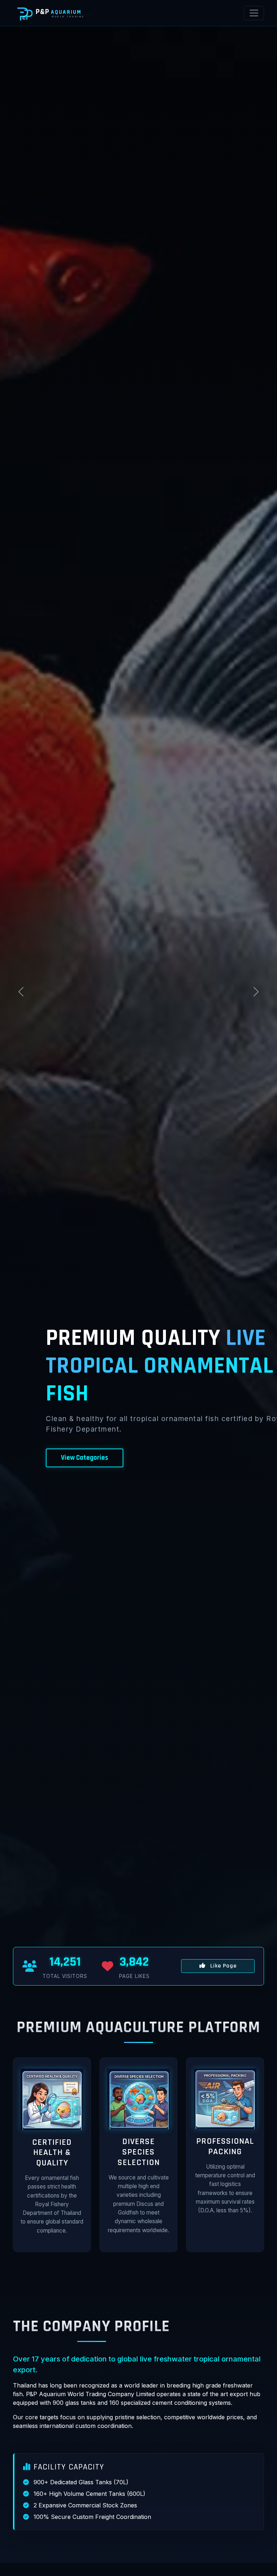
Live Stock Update (87, 1458)
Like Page (223, 1966)
